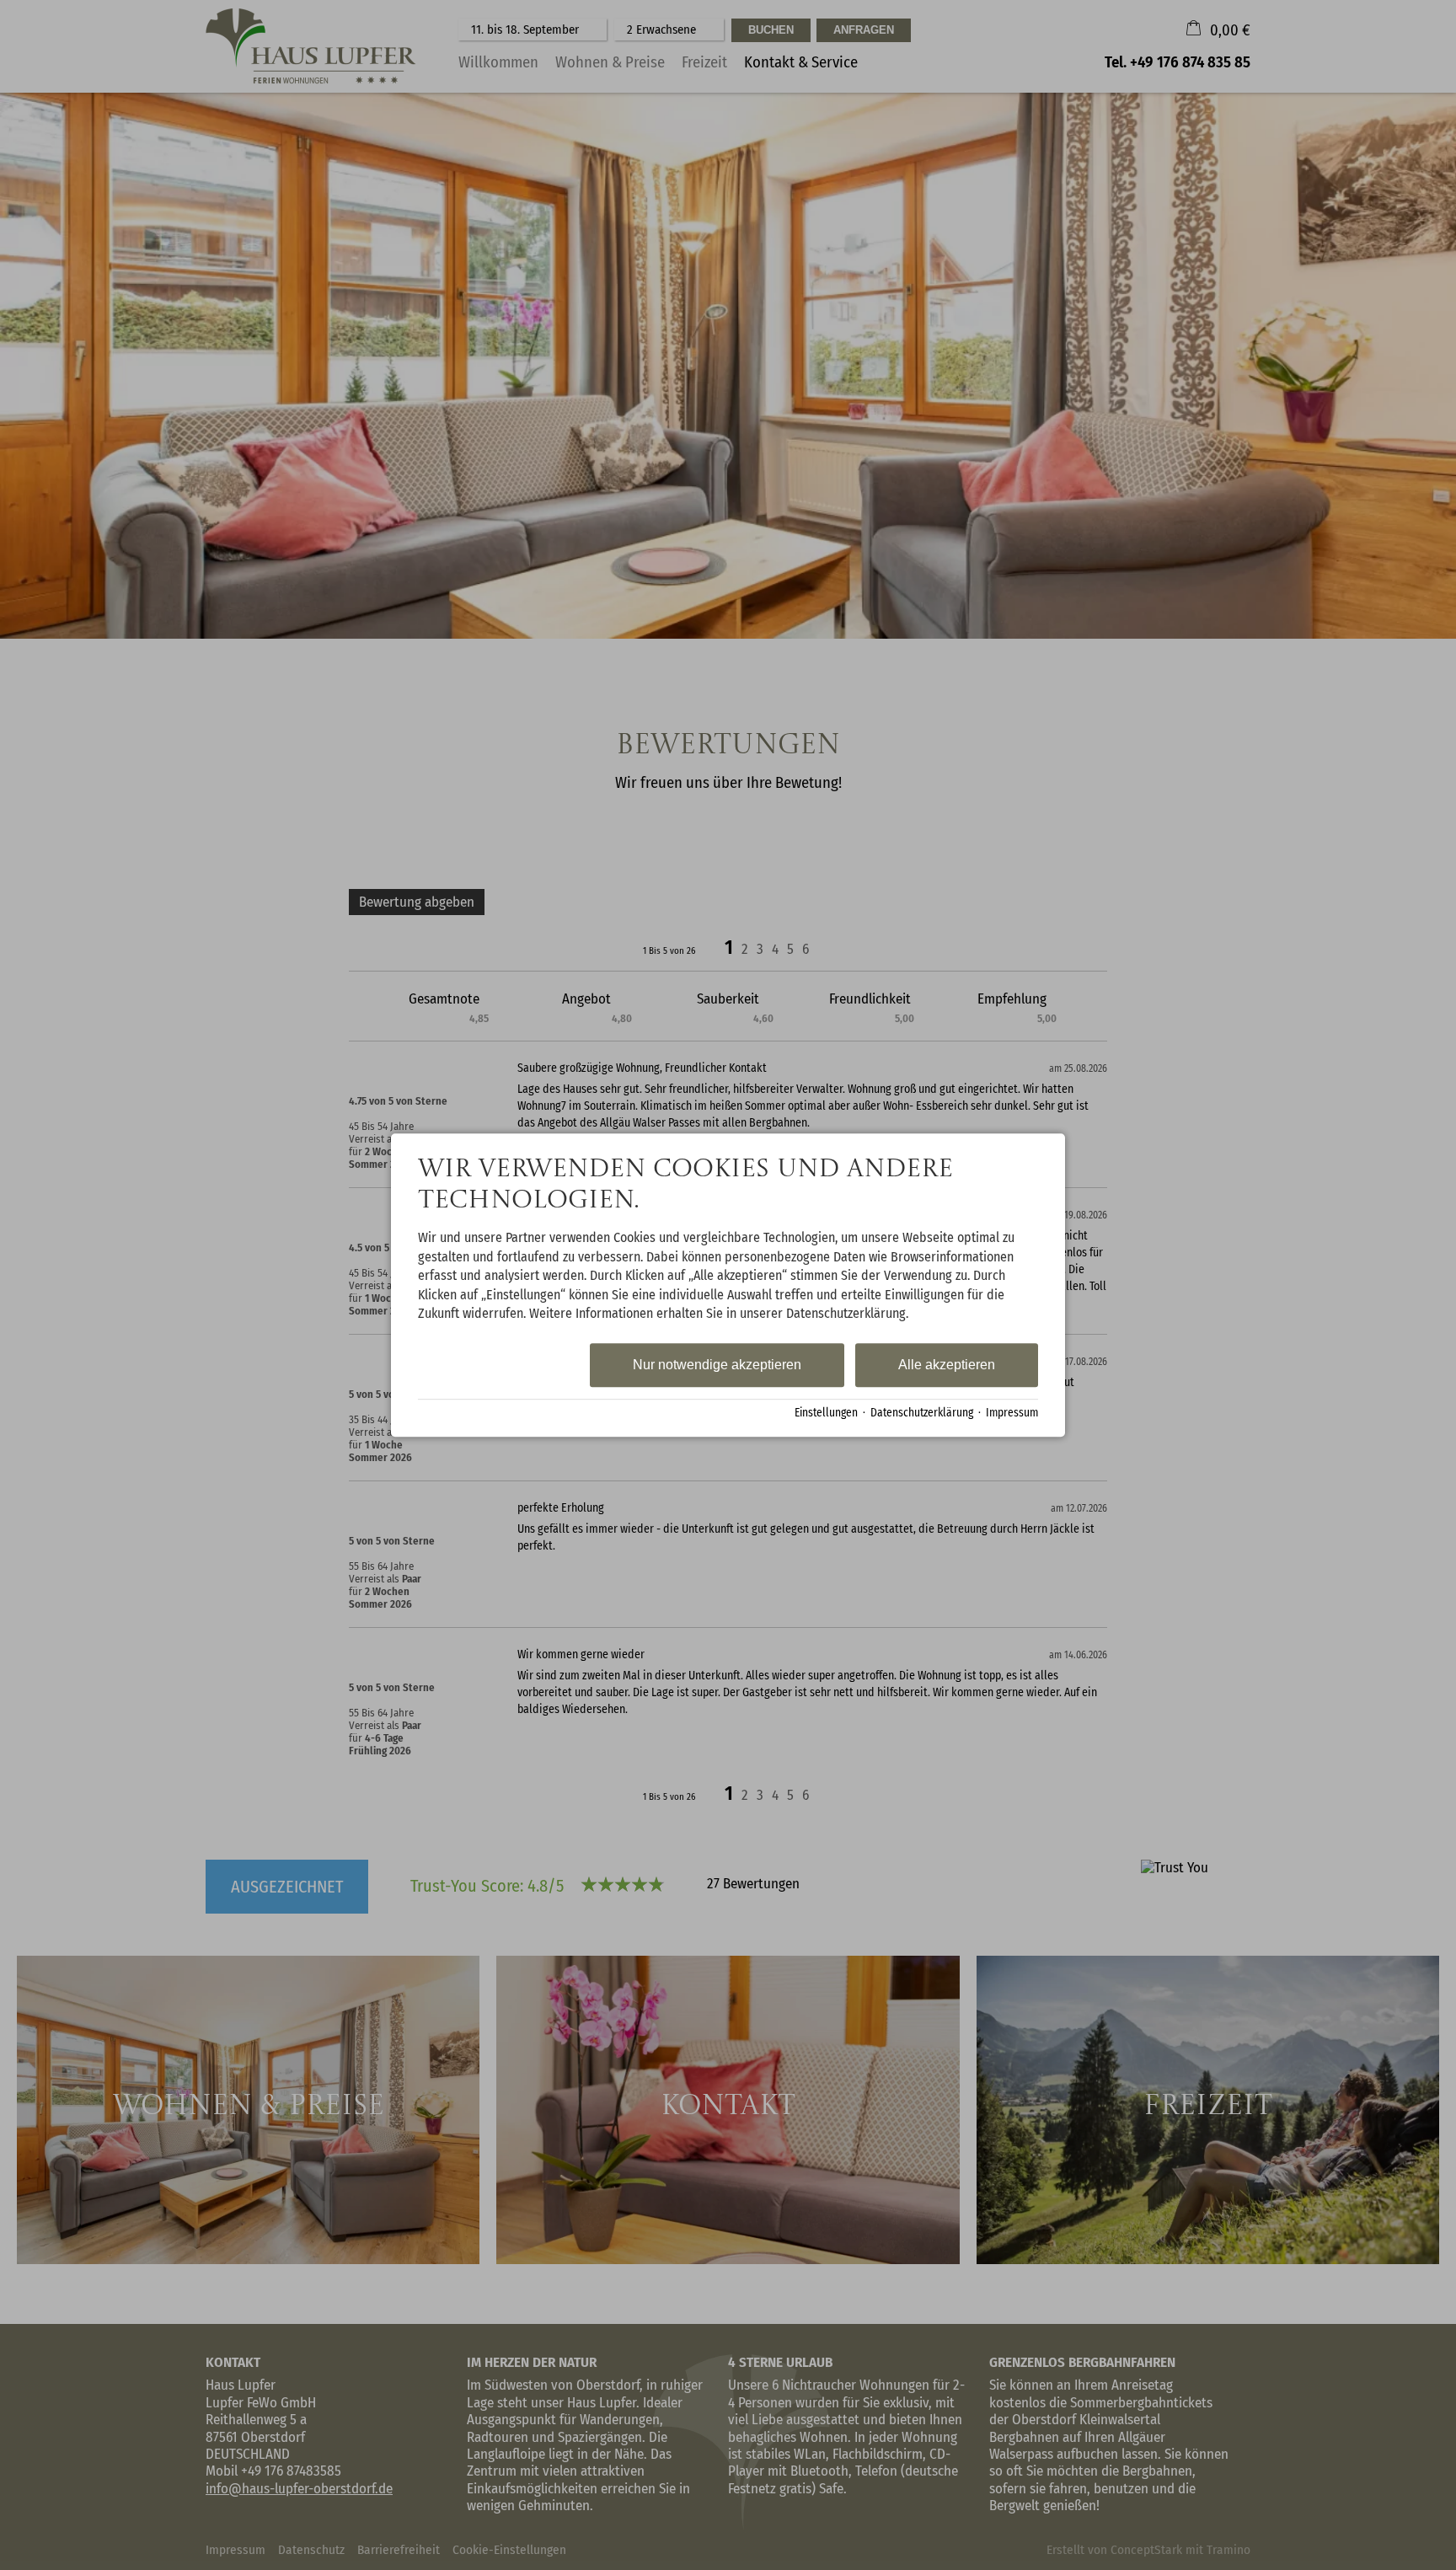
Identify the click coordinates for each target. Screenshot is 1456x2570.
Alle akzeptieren (947, 1365)
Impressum (1012, 1413)
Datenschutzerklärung (922, 1413)
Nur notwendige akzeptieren (717, 1365)
